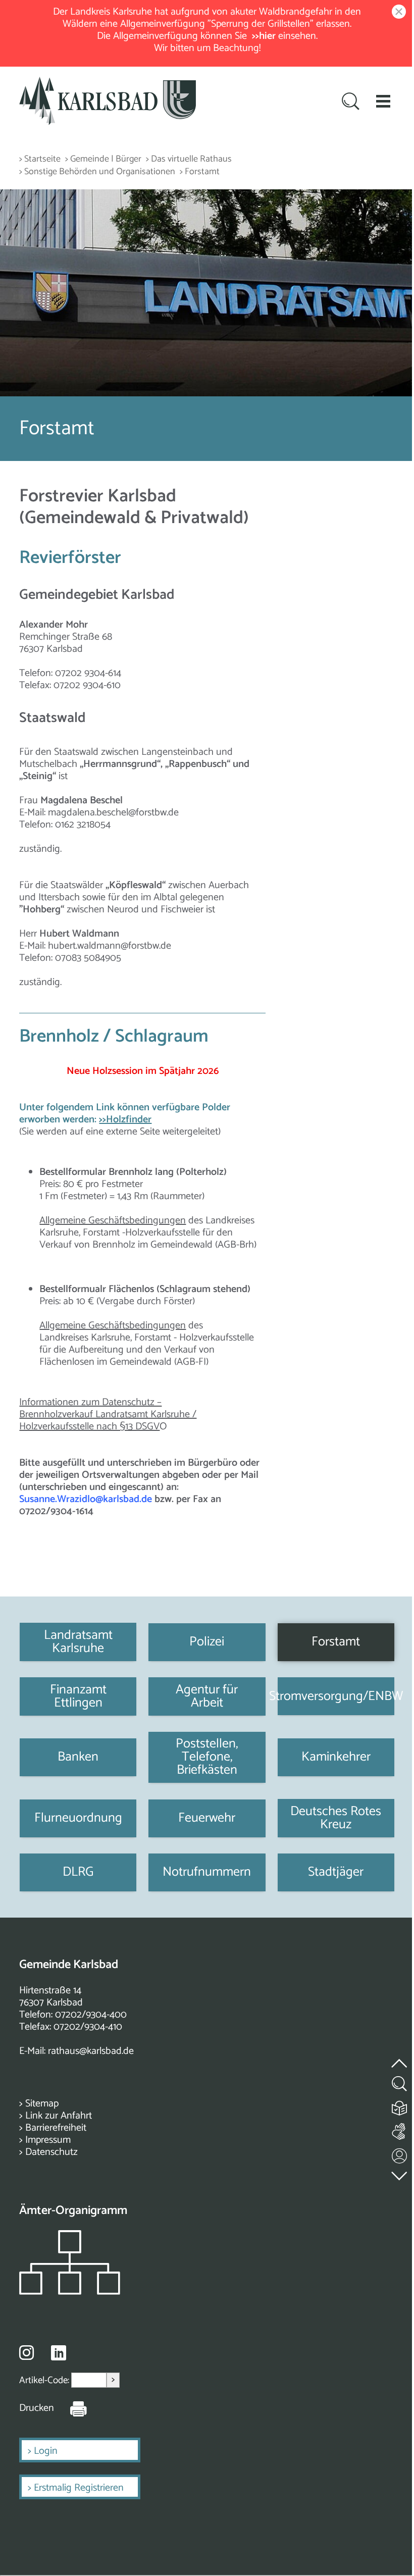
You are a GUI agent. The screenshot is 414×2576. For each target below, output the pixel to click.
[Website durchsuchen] (351, 102)
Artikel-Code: (45, 2380)
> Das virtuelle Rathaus (189, 159)
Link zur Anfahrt (59, 2116)
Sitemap (42, 2104)
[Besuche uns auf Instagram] (27, 2352)
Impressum (48, 2140)
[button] (383, 101)
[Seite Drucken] (71, 2408)
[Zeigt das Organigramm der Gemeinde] (70, 2292)
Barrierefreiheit (56, 2128)
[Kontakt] (400, 2154)
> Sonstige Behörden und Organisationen (97, 172)
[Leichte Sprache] (400, 2106)
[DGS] (400, 2129)
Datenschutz (51, 2152)
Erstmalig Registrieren (79, 2488)
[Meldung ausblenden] (397, 12)
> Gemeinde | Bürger (103, 159)
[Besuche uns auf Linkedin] (59, 2353)
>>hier (264, 36)
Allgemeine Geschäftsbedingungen (113, 1221)
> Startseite (40, 159)
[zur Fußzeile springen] (400, 2173)
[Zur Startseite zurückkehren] (108, 83)
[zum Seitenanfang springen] (400, 2057)
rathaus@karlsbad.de (91, 2051)
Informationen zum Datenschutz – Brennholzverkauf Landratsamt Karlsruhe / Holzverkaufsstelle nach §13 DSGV (108, 1414)
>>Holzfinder (125, 1120)
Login (46, 2451)
